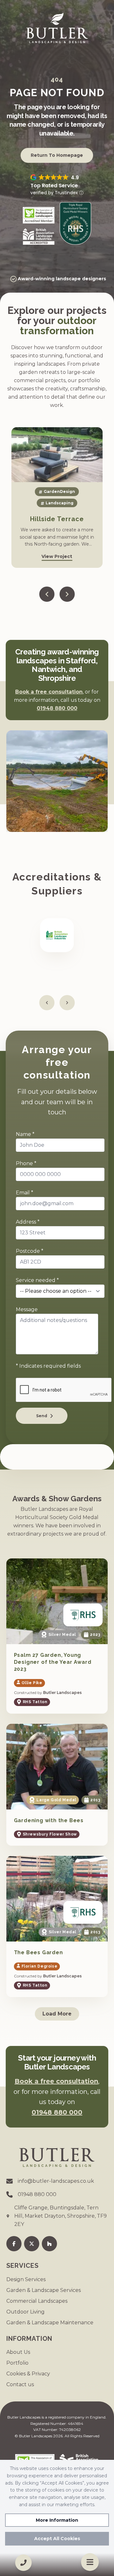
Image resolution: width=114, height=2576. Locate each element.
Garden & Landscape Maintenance (50, 2323)
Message (27, 1309)
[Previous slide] (47, 594)
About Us (18, 2352)
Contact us (20, 2384)
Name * (25, 1134)
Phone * (26, 1163)
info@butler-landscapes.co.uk (56, 2181)
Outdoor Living (25, 2312)
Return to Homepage (57, 155)
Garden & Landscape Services (44, 2290)
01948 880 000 (57, 708)
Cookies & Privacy (28, 2374)
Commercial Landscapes (37, 2301)
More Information (57, 2520)
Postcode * (30, 1251)
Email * (25, 1193)
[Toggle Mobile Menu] (90, 2562)
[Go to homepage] (57, 28)
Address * (28, 1222)
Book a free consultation (49, 692)
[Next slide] (67, 594)
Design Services (26, 2279)
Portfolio (17, 2363)
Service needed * (37, 1280)
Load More (57, 2014)
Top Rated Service (54, 186)
